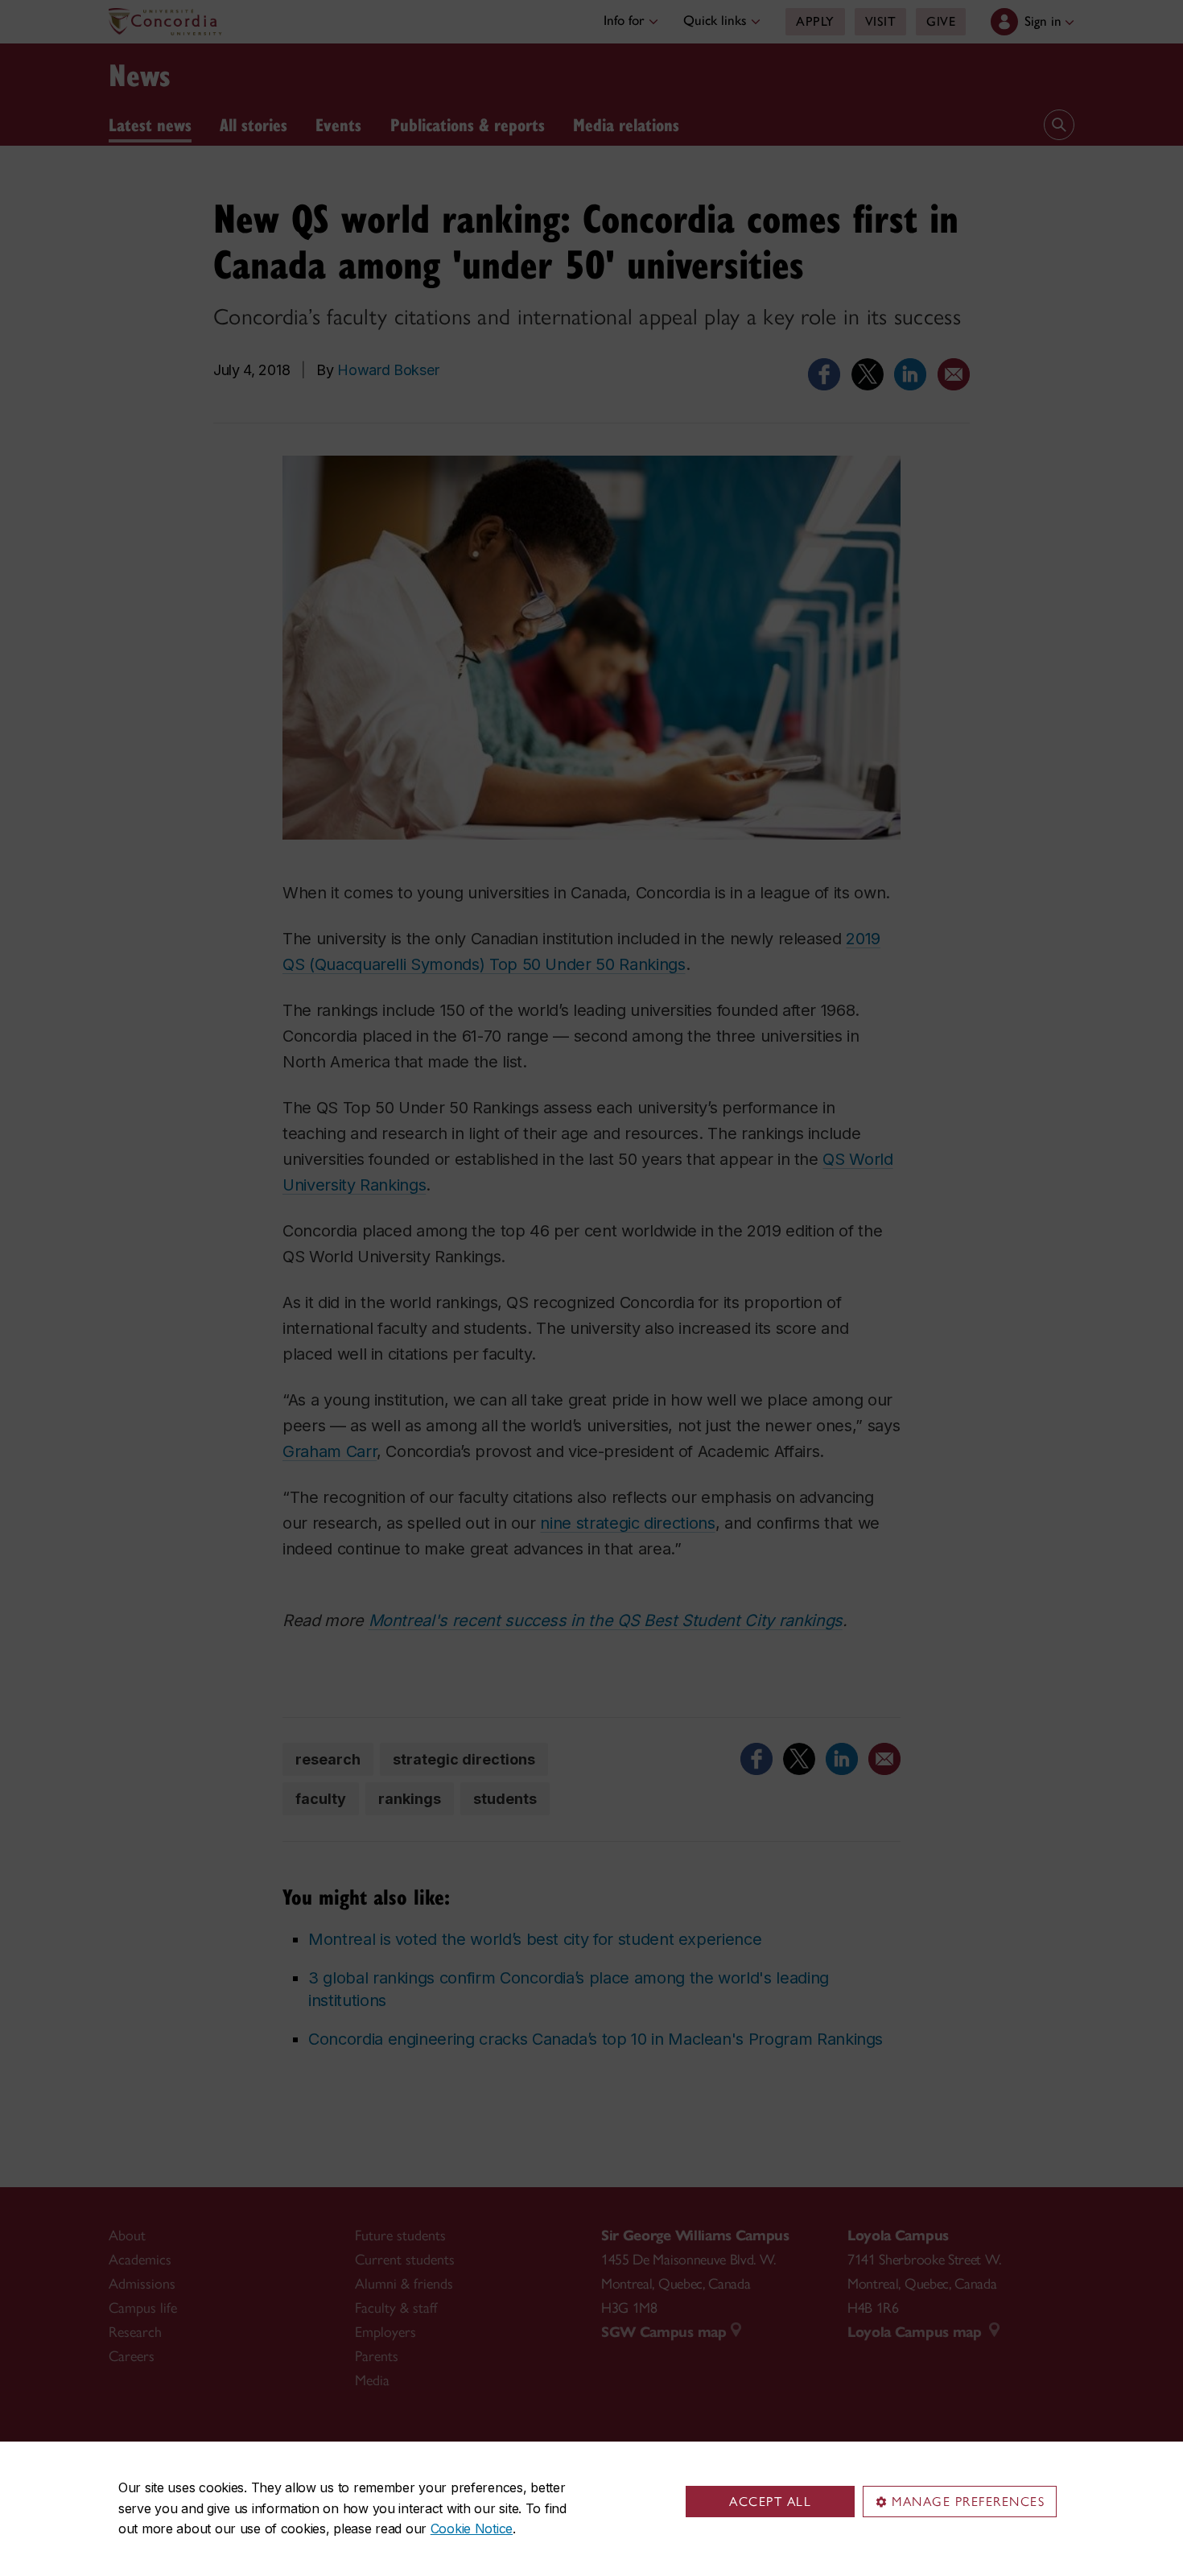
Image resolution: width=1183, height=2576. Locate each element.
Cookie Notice (472, 2529)
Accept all (770, 2502)
